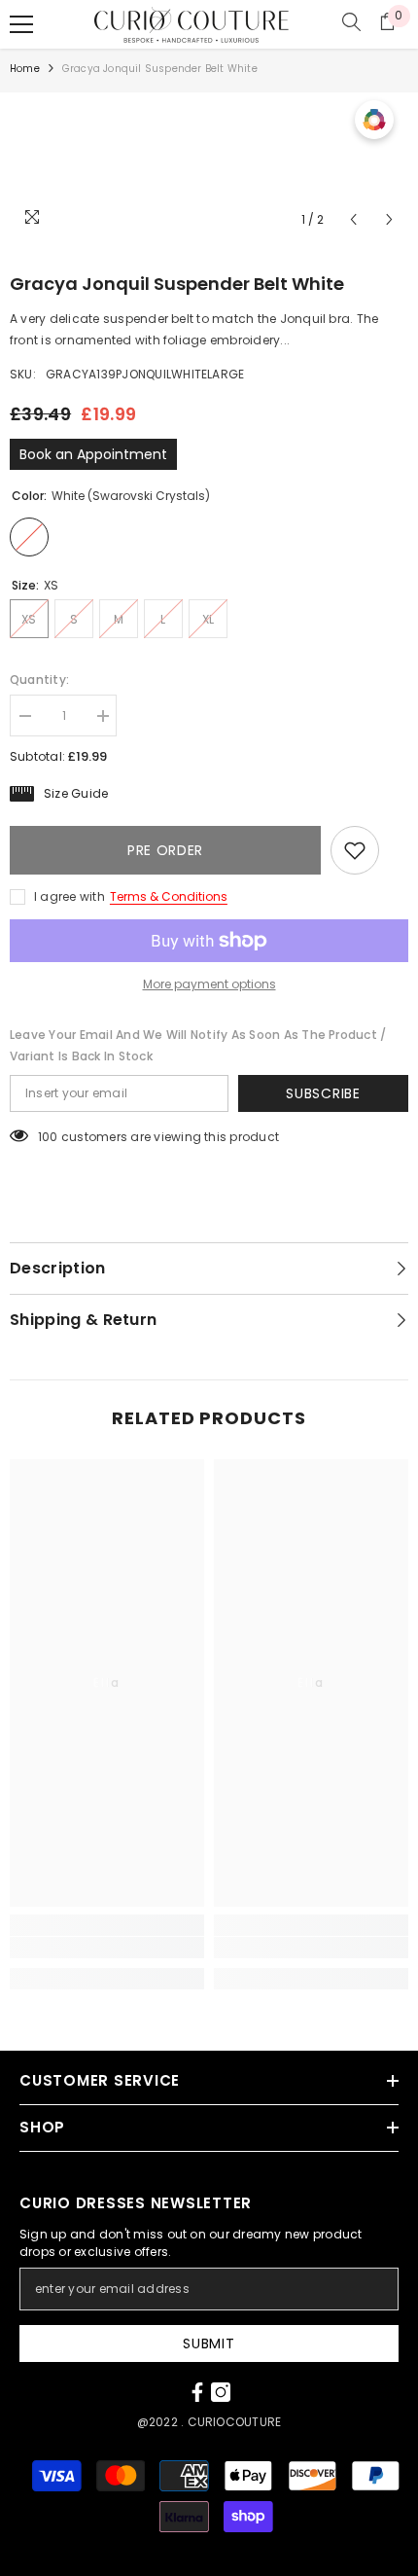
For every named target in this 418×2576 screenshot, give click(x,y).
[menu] (21, 24)
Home (25, 69)
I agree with (70, 896)
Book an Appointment (93, 454)
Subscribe (323, 1093)
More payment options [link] (209, 984)
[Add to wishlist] (355, 850)
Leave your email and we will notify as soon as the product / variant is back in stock (198, 1045)
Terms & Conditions (169, 896)
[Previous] (353, 219)
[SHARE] (394, 851)
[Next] (389, 219)
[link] (107, 1948)
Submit (209, 2343)
